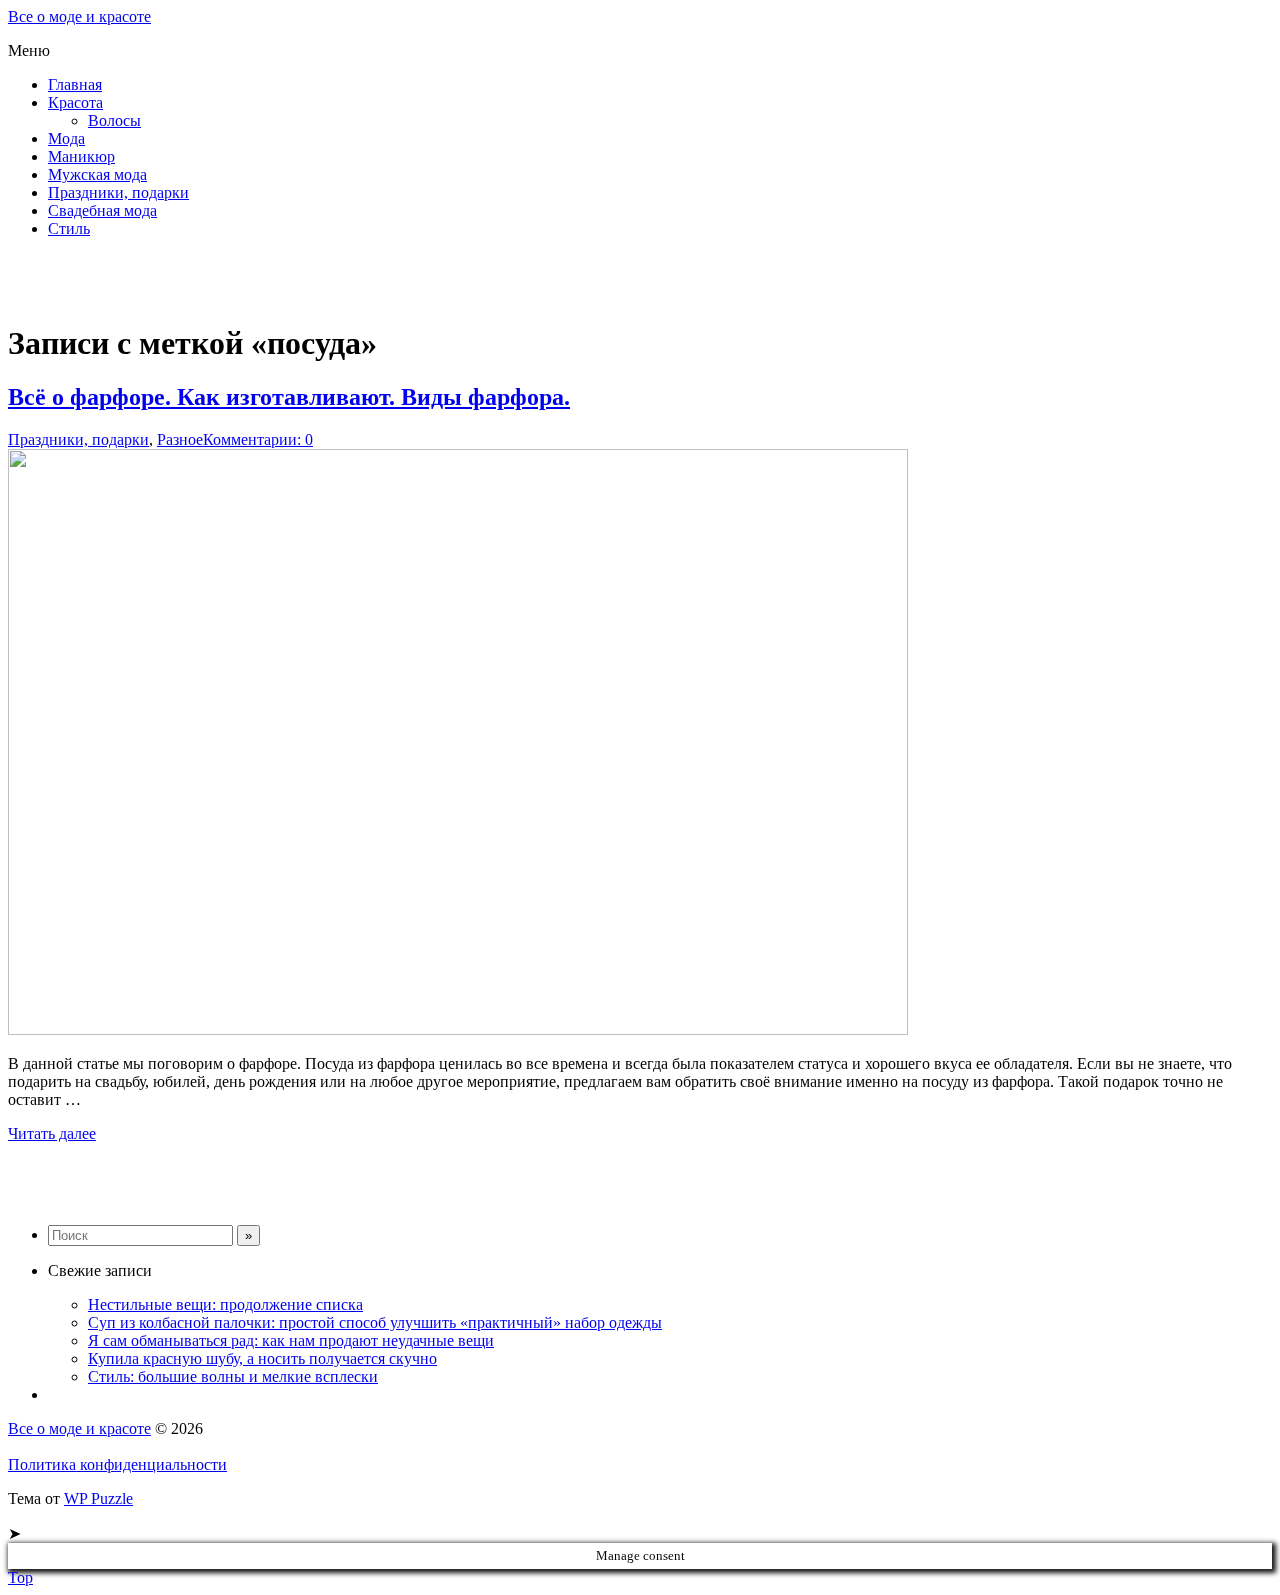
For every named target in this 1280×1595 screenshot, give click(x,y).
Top (20, 1577)
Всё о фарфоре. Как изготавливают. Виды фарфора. (289, 397)
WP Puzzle (98, 1498)
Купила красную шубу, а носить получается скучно (262, 1358)
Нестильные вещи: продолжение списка (225, 1304)
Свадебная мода (102, 210)
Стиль (69, 228)
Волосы (114, 120)
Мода (66, 138)
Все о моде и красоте (79, 16)
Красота (75, 102)
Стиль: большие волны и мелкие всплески (233, 1376)
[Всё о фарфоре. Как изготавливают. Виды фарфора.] (458, 1029)
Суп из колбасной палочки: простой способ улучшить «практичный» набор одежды (375, 1322)
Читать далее (52, 1133)
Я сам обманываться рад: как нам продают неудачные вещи (291, 1340)
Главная (75, 84)
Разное (180, 439)
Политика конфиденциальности (117, 1464)
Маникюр (81, 156)
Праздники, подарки (118, 192)
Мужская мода (97, 174)
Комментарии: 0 (258, 439)
